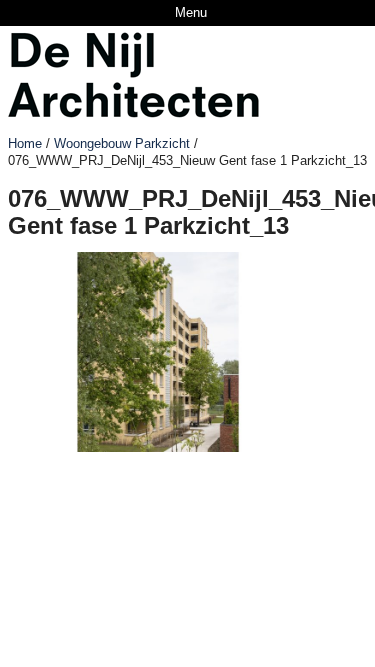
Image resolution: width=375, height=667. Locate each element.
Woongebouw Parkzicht (122, 143)
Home (25, 143)
